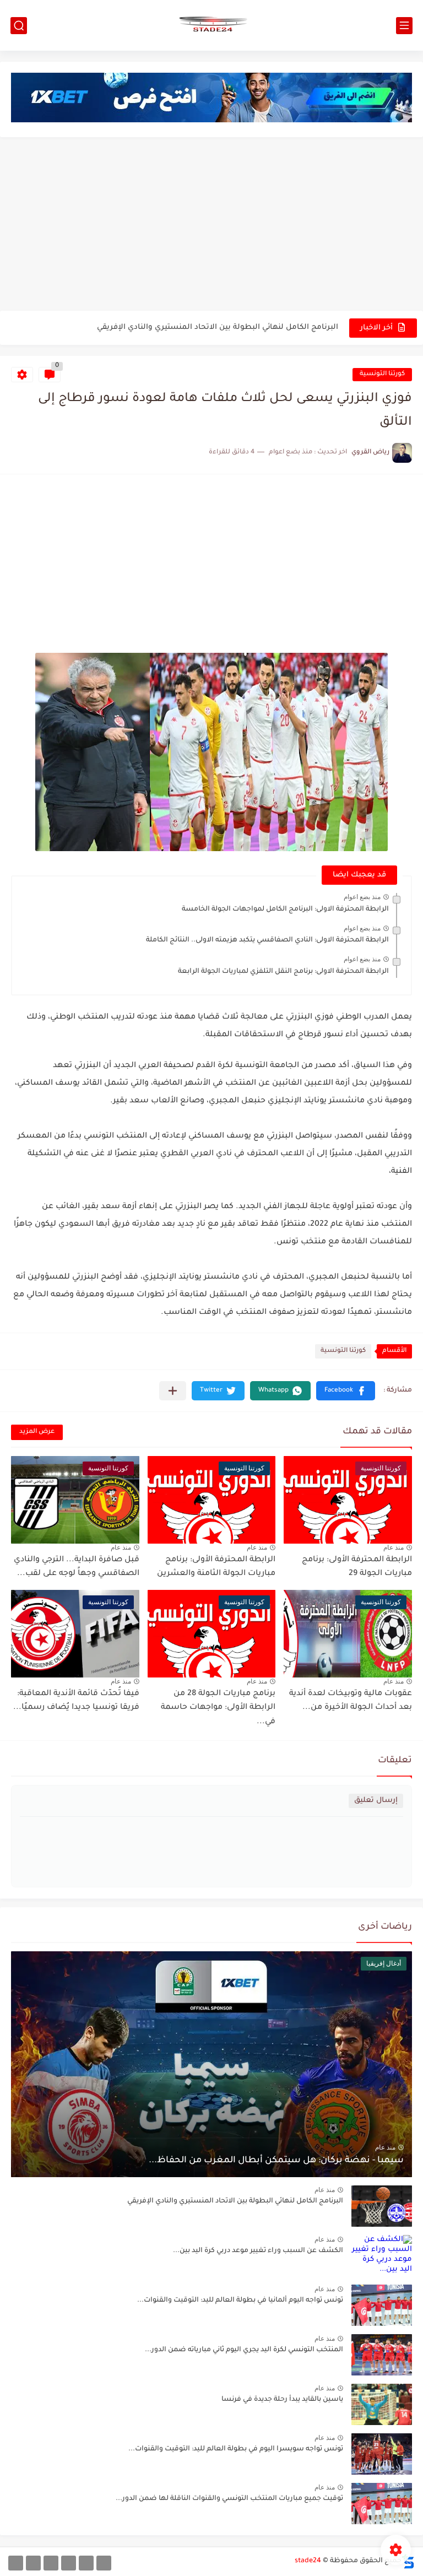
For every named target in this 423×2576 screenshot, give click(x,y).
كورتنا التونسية (382, 374)
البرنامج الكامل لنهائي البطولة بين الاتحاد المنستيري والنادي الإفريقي (218, 328)
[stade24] (211, 25)
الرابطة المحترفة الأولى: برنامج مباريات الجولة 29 (357, 1567)
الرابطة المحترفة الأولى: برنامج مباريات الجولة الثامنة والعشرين (216, 1567)
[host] (16, 2563)
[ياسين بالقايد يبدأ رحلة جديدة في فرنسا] (382, 2404)
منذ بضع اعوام (362, 897)
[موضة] (69, 2563)
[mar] (104, 2563)
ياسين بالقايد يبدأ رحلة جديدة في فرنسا (282, 2400)
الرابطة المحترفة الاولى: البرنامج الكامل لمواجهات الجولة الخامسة (285, 910)
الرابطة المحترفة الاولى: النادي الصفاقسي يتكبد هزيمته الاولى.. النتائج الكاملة (267, 940)
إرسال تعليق (376, 1801)
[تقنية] (86, 2563)
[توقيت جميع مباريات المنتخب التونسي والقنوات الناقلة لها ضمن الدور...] (382, 2504)
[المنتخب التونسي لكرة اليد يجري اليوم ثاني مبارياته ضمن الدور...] (382, 2355)
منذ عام (394, 1547)
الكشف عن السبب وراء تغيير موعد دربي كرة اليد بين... (258, 2251)
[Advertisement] (211, 225)
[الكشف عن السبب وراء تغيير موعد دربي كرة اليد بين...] (382, 2256)
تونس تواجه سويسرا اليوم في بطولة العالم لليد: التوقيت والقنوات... (236, 2449)
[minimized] (33, 2563)
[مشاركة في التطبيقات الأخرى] (173, 1391)
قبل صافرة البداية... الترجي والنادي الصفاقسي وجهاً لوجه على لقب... (77, 1567)
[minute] (51, 2563)
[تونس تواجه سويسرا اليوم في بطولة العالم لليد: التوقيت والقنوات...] (382, 2454)
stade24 (308, 2561)
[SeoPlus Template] (408, 2561)
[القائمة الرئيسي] (404, 26)
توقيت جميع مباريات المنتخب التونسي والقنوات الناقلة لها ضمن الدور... (229, 2499)
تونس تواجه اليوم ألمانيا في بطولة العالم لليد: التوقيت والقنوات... (240, 2301)
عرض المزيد (37, 1432)
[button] (346, 1391)
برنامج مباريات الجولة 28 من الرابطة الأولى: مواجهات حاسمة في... (218, 1708)
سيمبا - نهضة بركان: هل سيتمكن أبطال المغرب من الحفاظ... (276, 2161)
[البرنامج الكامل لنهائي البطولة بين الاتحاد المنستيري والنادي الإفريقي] (382, 2206)
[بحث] (19, 26)
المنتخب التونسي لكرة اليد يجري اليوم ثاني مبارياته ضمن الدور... (244, 2350)
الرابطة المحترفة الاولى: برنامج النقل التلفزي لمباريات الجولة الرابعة (283, 972)
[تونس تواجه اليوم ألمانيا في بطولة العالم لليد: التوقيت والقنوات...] (382, 2305)
